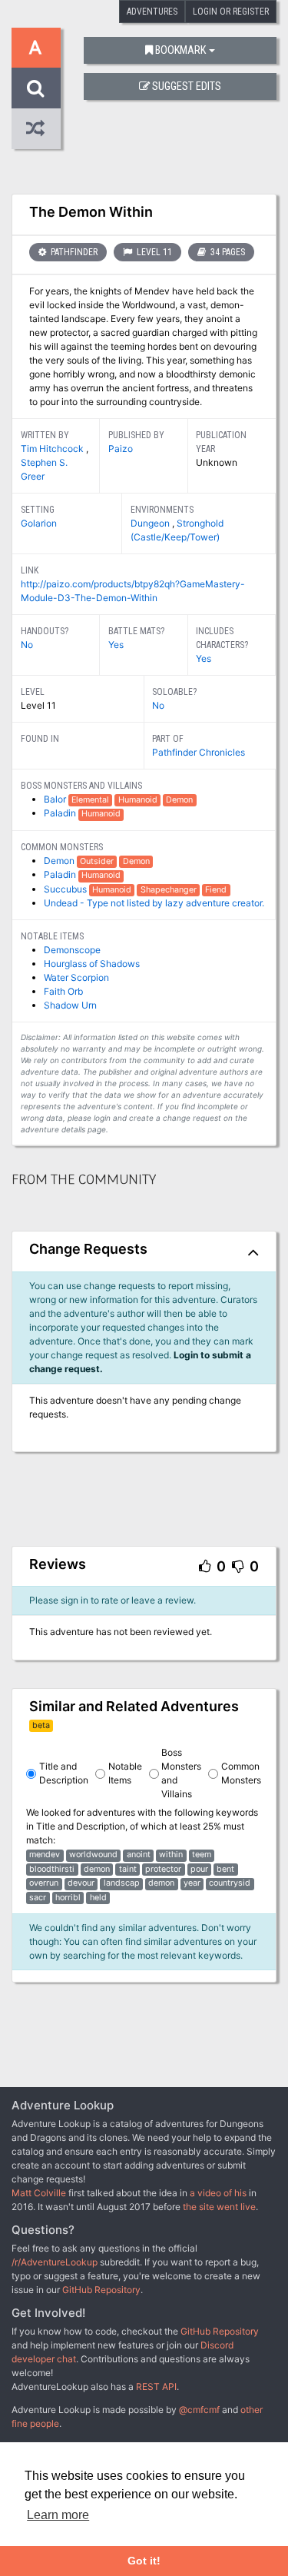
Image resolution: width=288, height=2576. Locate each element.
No (27, 645)
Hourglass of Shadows (92, 964)
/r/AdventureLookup (55, 2262)
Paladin (61, 813)
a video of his (218, 2193)
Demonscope (72, 950)
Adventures (152, 12)
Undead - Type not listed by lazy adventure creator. (154, 903)
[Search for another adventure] (36, 88)
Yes (116, 645)
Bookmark (180, 50)
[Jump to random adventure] (36, 129)
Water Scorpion (76, 977)
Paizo (121, 449)
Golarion (39, 523)
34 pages (227, 252)
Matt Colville (39, 2193)
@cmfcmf (199, 2410)
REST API (156, 2387)
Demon (60, 861)
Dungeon (151, 523)
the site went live (219, 2207)
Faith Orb (63, 991)
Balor (56, 799)
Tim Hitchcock (53, 449)
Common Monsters (241, 1773)
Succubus (66, 889)
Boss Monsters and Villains (181, 1773)
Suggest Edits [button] (187, 86)
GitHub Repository (101, 2290)
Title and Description (64, 1773)
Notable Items (125, 1773)
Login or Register (231, 12)
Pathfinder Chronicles (199, 752)
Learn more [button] (58, 2515)
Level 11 (153, 252)
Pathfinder (73, 252)
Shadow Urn (70, 1005)
